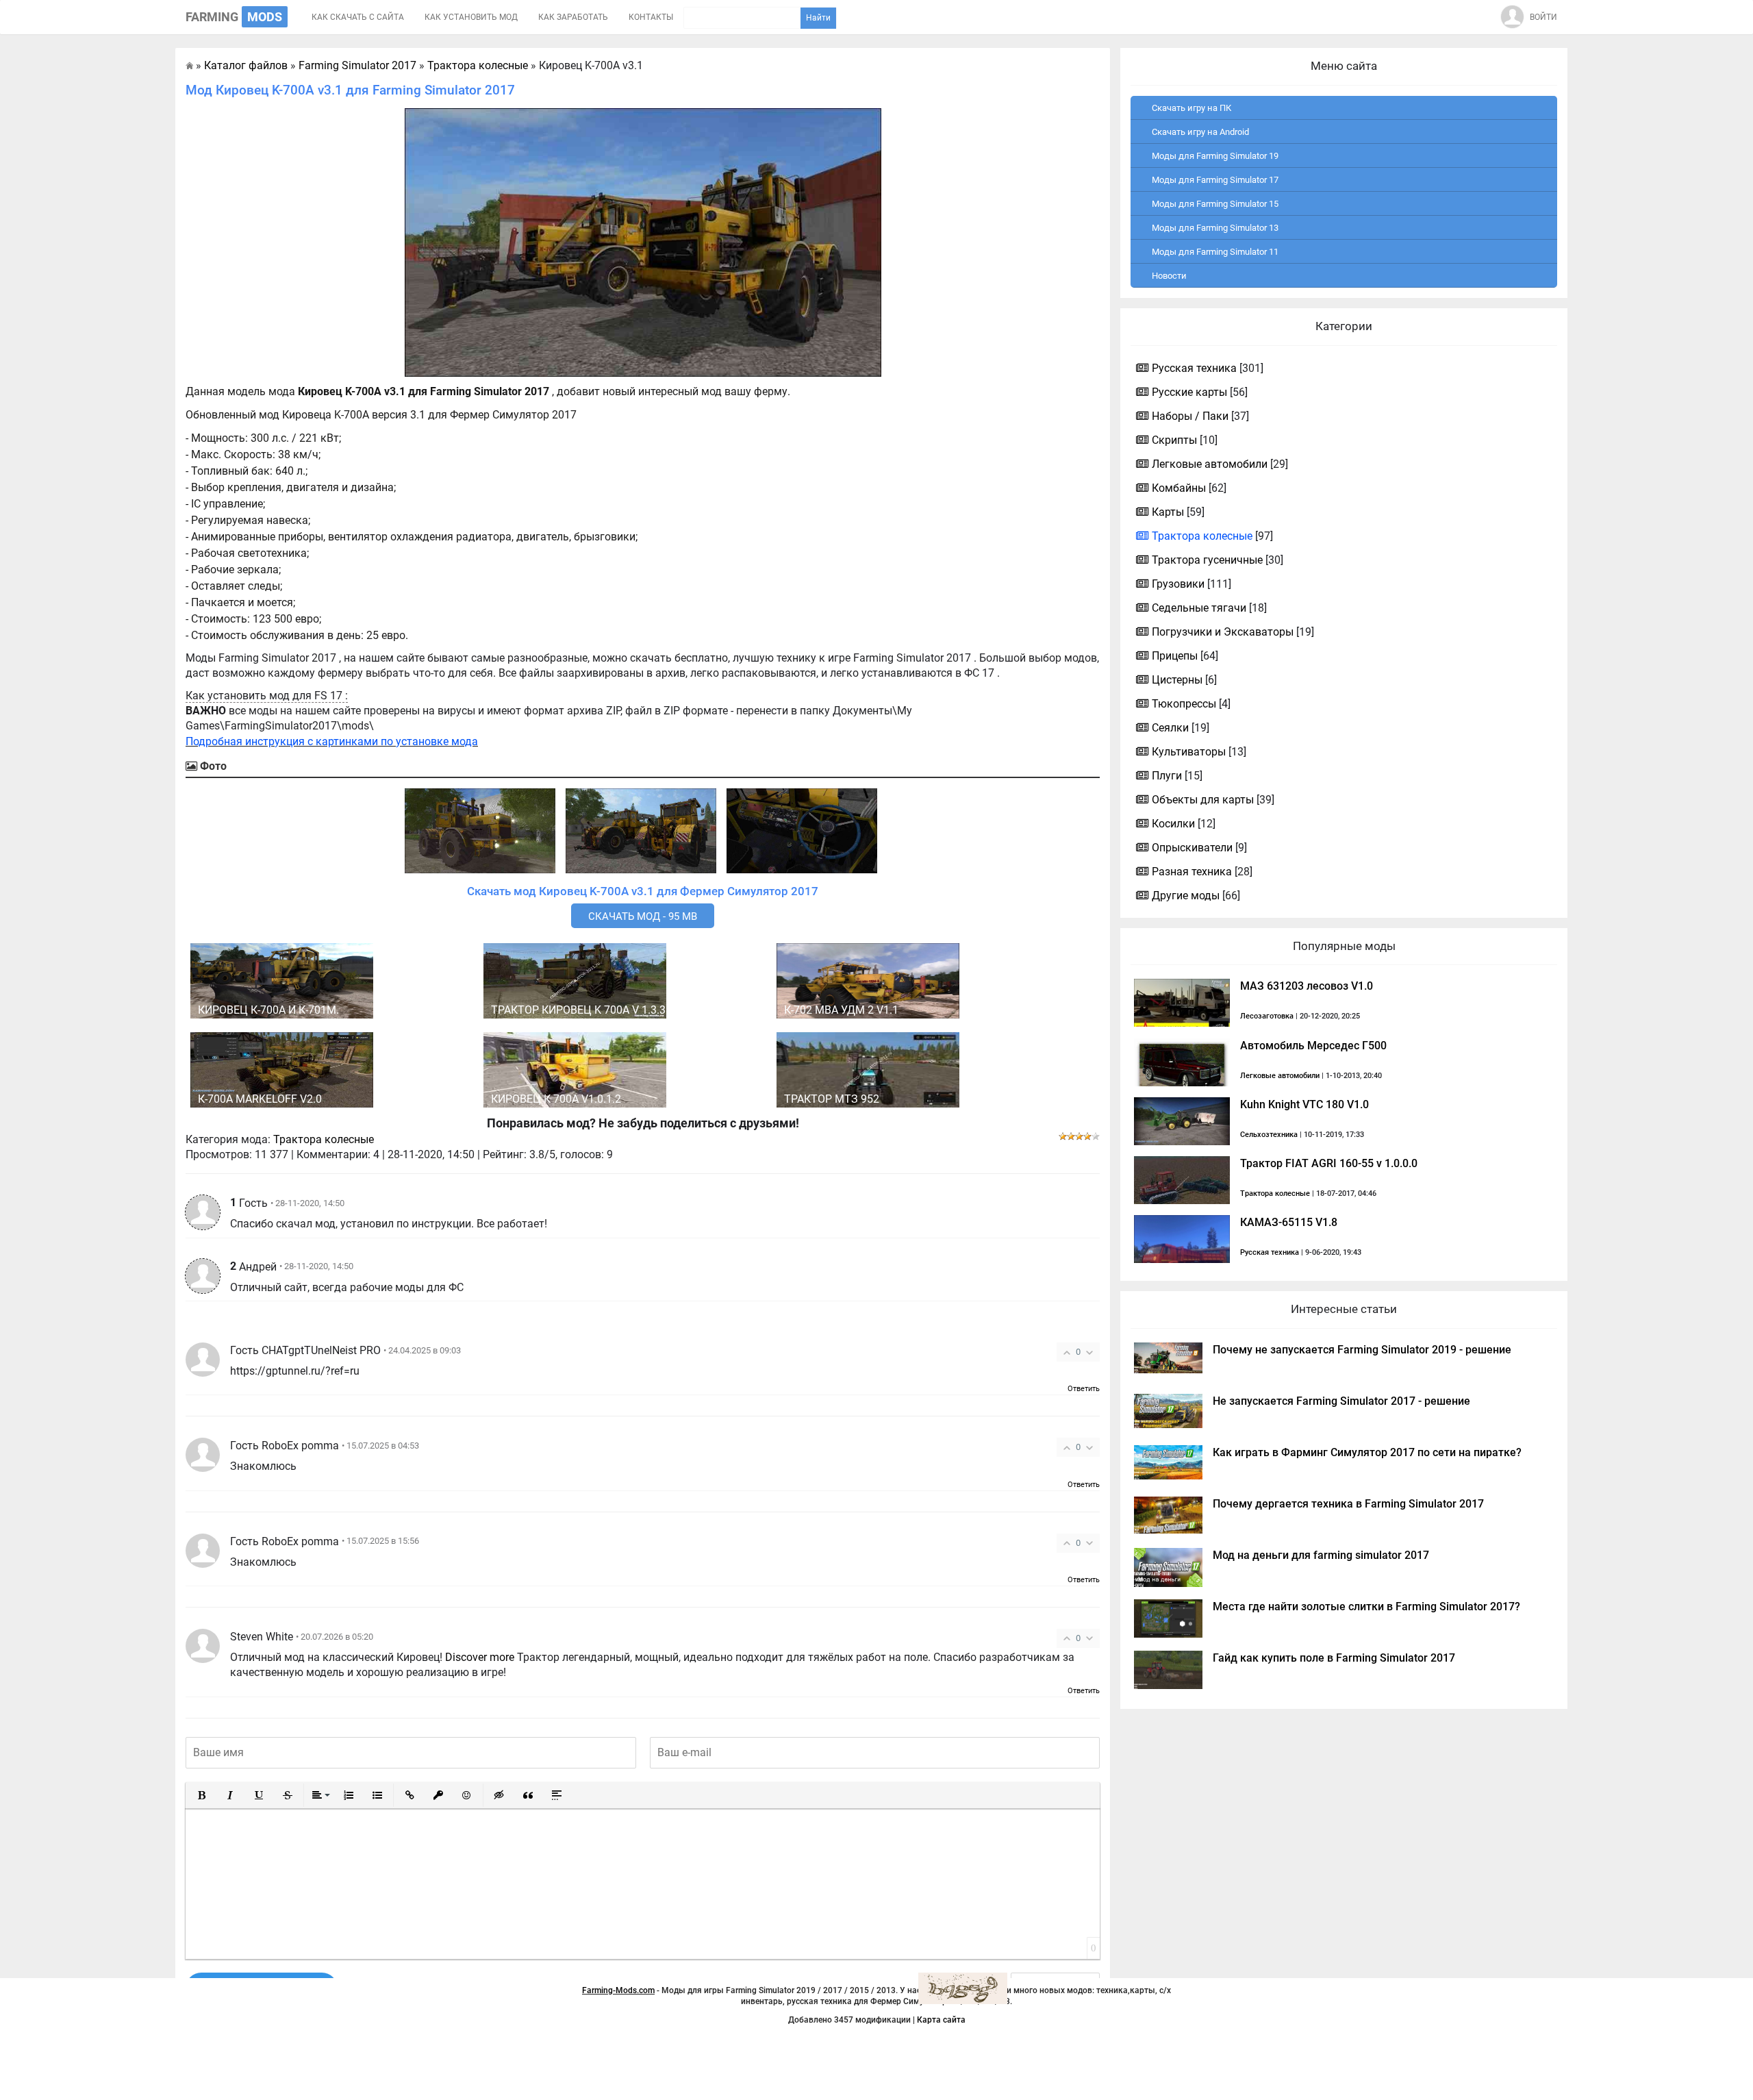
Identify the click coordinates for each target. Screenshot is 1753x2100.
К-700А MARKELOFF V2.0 (260, 1099)
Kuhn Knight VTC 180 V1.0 (1304, 1104)
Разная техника (1192, 872)
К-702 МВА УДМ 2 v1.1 (841, 1010)
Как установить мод (471, 17)
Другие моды (1186, 896)
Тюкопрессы (1184, 704)
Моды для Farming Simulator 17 (1215, 180)
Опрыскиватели (1192, 848)
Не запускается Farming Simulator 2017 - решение (1341, 1401)
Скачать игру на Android (1200, 132)
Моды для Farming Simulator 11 (1215, 252)
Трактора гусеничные (1207, 560)
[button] (201, 1795)
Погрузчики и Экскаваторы (1223, 632)
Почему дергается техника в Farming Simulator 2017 (1348, 1504)
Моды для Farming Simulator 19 (1215, 156)
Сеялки (1170, 728)
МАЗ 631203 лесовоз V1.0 (1307, 986)
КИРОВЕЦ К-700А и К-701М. (268, 1010)
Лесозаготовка (1267, 1016)
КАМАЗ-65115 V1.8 (1289, 1222)
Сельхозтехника (1269, 1135)
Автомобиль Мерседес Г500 (1313, 1046)
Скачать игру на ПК (1191, 108)
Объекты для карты (1203, 800)
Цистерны (1177, 680)
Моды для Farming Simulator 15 (1215, 204)
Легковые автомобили (1210, 464)
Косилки (1173, 824)
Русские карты (1189, 392)
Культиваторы (1189, 752)
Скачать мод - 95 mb (643, 916)
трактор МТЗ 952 (832, 1099)
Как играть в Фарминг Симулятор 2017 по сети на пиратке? (1367, 1452)
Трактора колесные (324, 1139)
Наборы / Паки (1190, 416)
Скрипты (1174, 440)
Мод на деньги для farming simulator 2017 (1321, 1555)
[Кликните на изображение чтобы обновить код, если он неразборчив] (963, 1988)
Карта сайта (941, 2020)
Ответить (1084, 1389)
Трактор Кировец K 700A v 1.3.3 (578, 1010)
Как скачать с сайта (358, 17)
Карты (1168, 512)
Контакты (651, 17)
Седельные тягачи (1199, 608)
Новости (1169, 276)
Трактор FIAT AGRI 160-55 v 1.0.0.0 (1329, 1163)
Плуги (1167, 776)
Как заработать (573, 17)
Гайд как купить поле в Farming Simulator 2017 (1334, 1658)
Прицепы (1175, 656)
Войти (1543, 17)
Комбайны (1179, 488)
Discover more (480, 1657)
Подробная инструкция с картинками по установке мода (332, 741)
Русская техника (1194, 368)
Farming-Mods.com (618, 1990)
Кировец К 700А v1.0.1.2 (556, 1099)
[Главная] (189, 65)
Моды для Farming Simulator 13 (1215, 228)
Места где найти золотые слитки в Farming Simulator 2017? (1366, 1607)
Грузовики (1178, 584)
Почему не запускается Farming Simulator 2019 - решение (1362, 1350)
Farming (234, 17)
